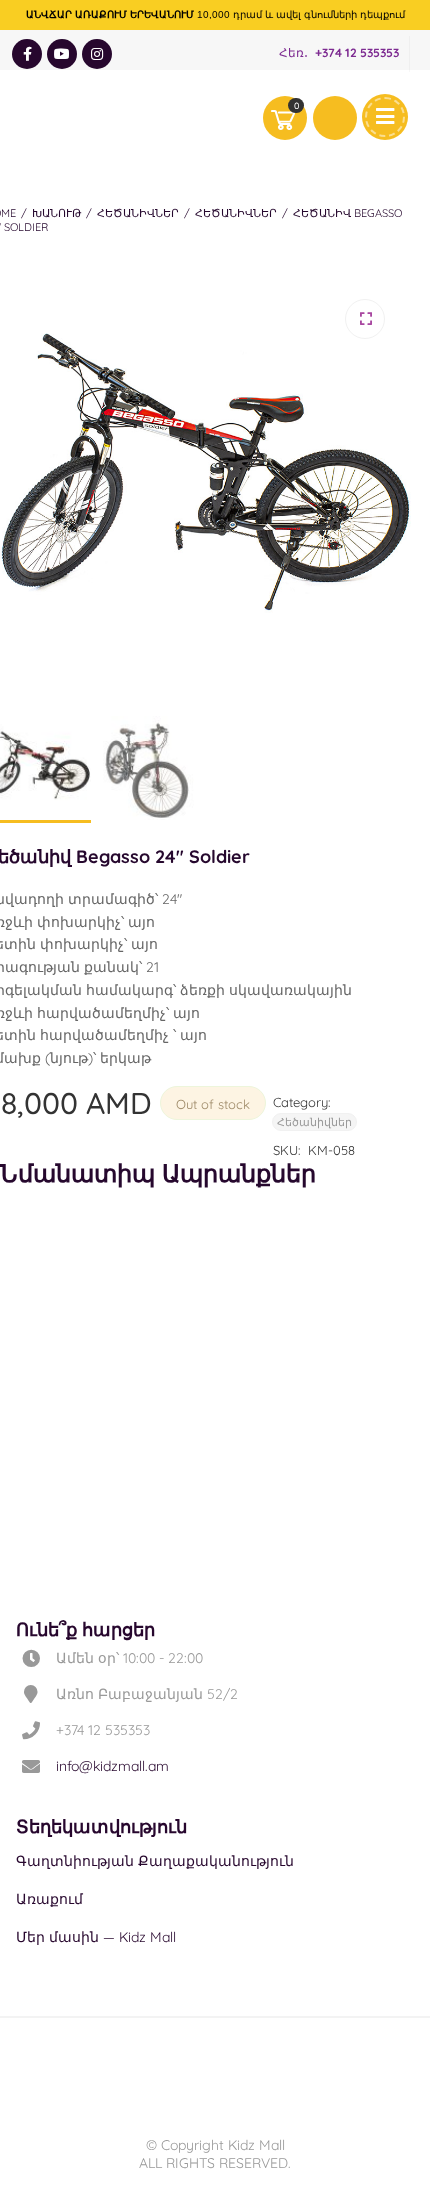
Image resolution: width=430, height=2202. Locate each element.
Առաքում (49, 1899)
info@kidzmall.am (112, 1766)
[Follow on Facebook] (27, 54)
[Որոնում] (335, 118)
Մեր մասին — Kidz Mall (96, 1937)
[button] (365, 319)
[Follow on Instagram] (97, 54)
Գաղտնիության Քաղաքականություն (155, 1861)
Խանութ (56, 213)
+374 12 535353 (357, 53)
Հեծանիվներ (138, 213)
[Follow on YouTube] (62, 54)
